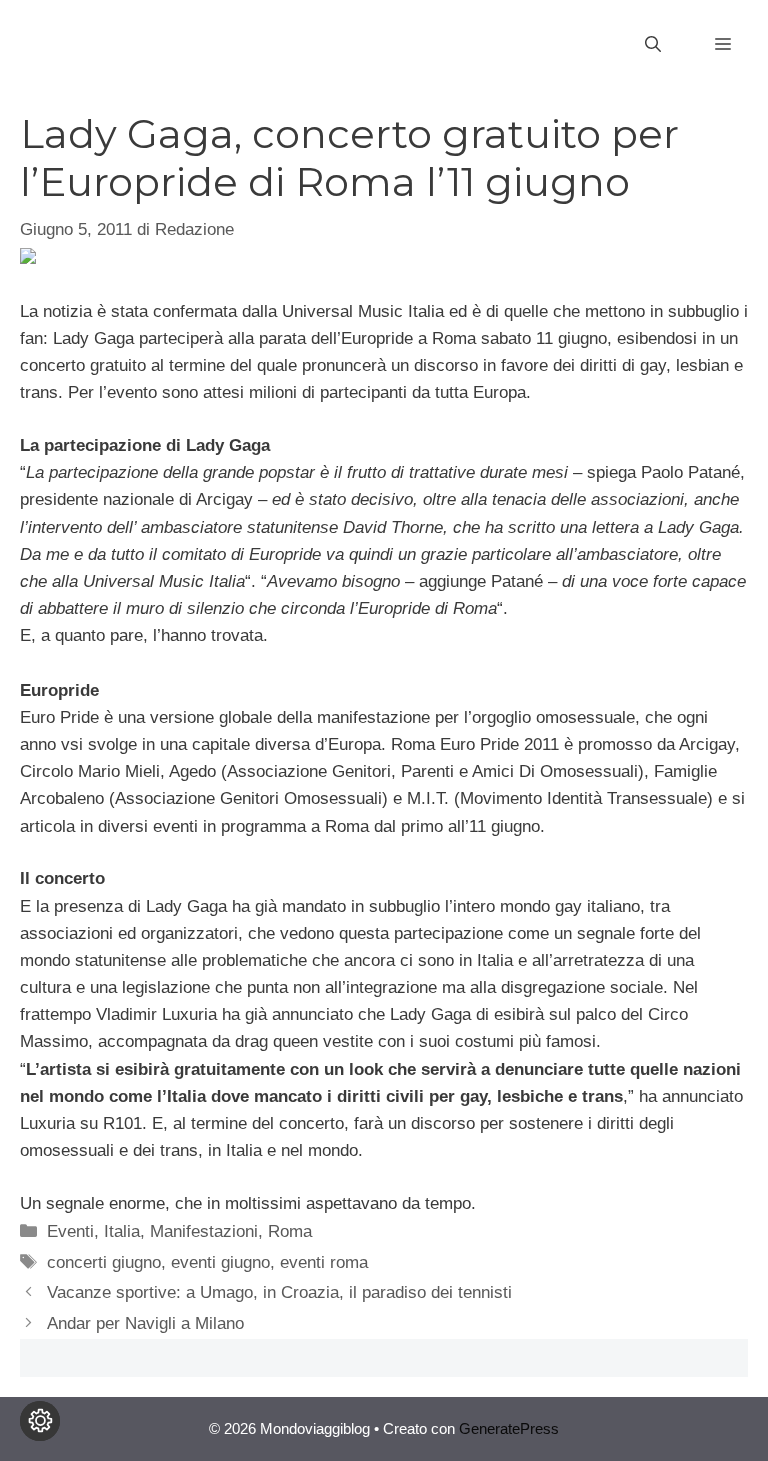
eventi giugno (220, 1262)
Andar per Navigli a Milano (145, 1323)
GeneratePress (509, 1428)
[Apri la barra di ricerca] (653, 45)
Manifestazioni (204, 1231)
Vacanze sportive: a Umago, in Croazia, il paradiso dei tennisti (279, 1292)
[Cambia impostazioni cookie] (40, 1421)
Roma (290, 1231)
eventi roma (324, 1262)
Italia (122, 1231)
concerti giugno (104, 1262)
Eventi (70, 1231)
